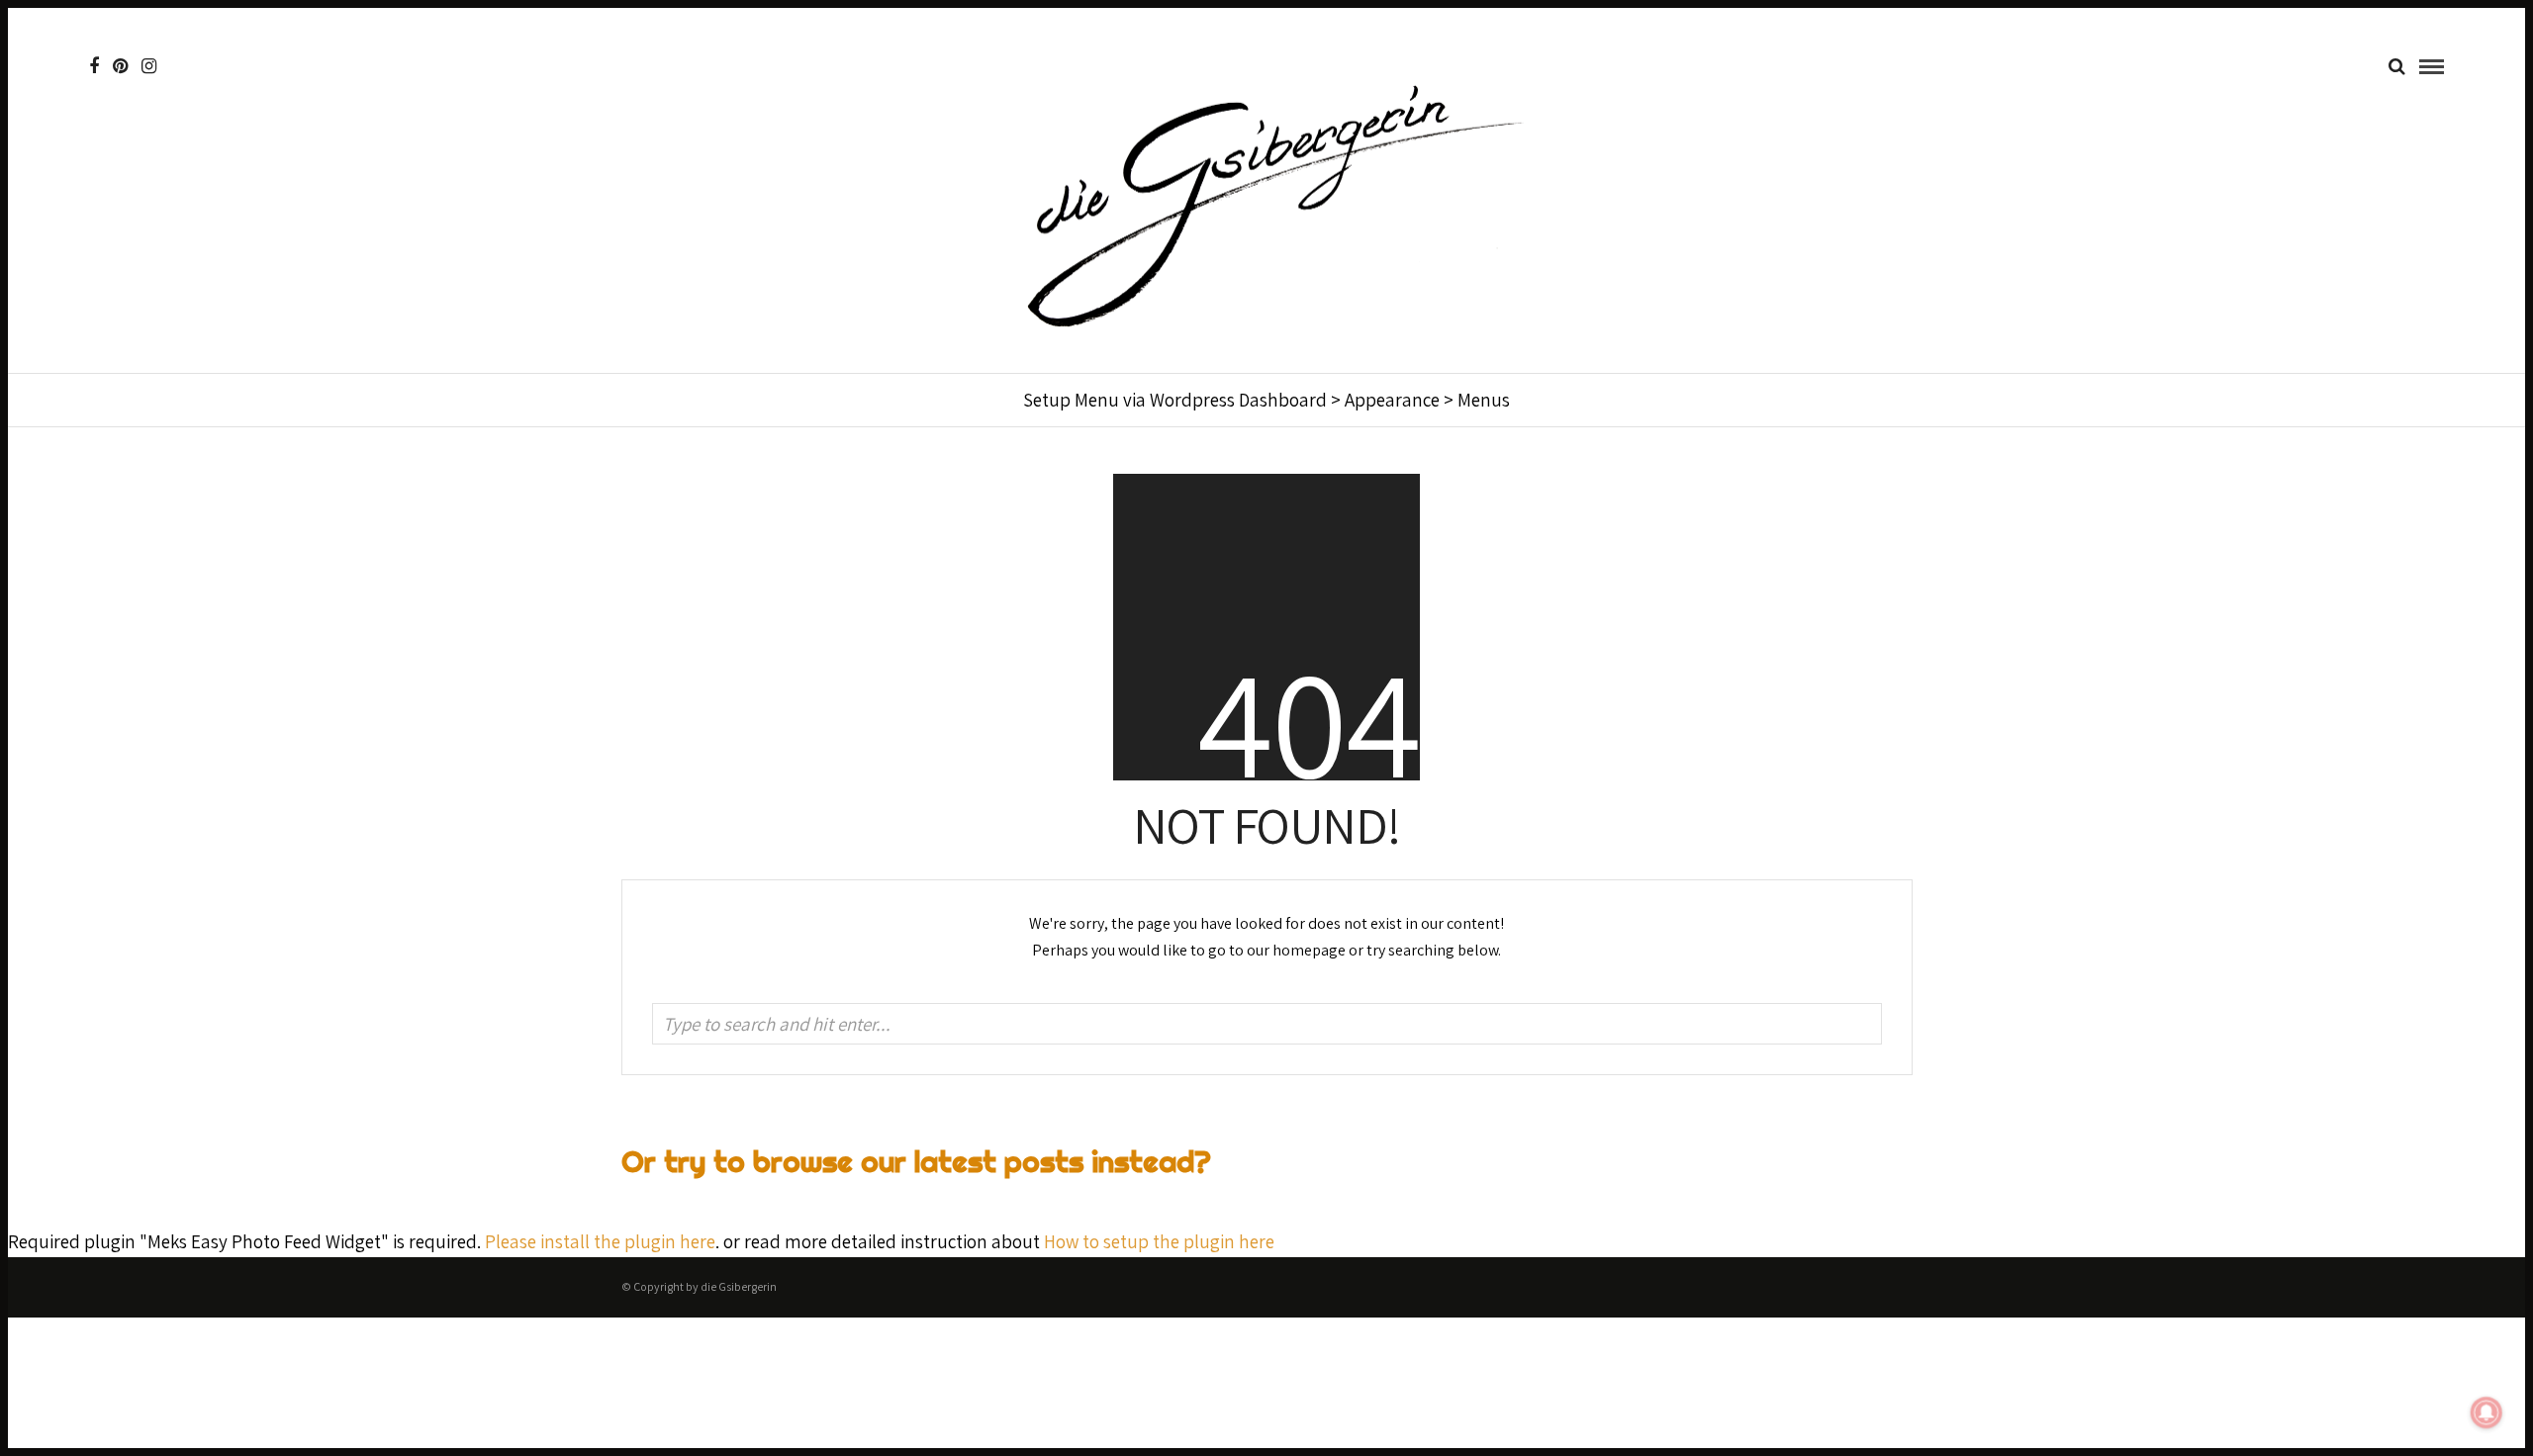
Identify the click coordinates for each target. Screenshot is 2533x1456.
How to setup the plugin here (1159, 1241)
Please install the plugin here (600, 1241)
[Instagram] (149, 66)
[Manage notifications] (2486, 1412)
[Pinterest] (120, 66)
